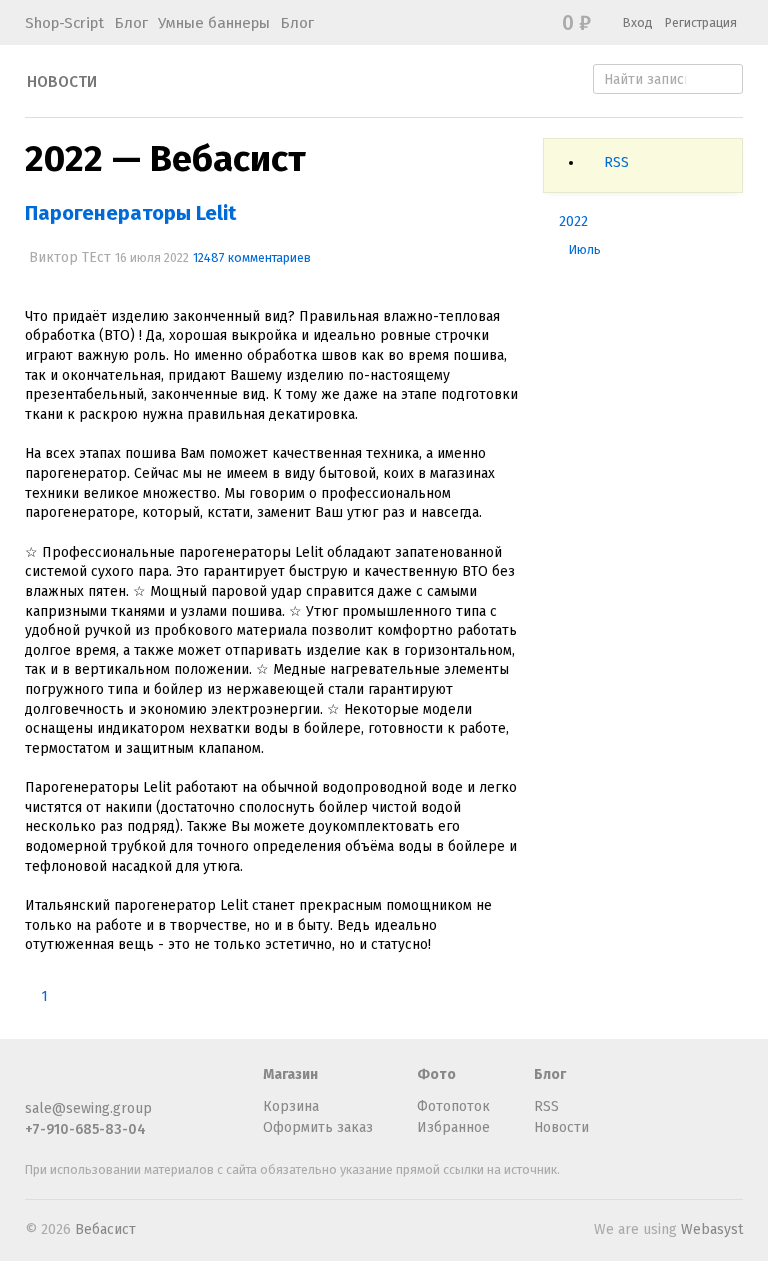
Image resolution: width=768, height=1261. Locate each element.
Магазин (290, 1074)
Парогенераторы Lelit (130, 213)
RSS (616, 162)
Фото (436, 1074)
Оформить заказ (318, 1127)
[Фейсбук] (70, 1083)
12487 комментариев (252, 257)
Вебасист (105, 1229)
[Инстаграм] (169, 1083)
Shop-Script (64, 23)
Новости (62, 82)
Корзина (291, 1106)
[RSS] (37, 1083)
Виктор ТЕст (70, 257)
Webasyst (712, 1229)
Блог (131, 23)
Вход (638, 22)
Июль (585, 249)
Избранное (453, 1127)
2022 (573, 221)
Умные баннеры (214, 23)
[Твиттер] (103, 1083)
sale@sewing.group (88, 1108)
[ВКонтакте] (136, 1083)
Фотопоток (453, 1106)
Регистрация (701, 22)
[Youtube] (202, 1083)
